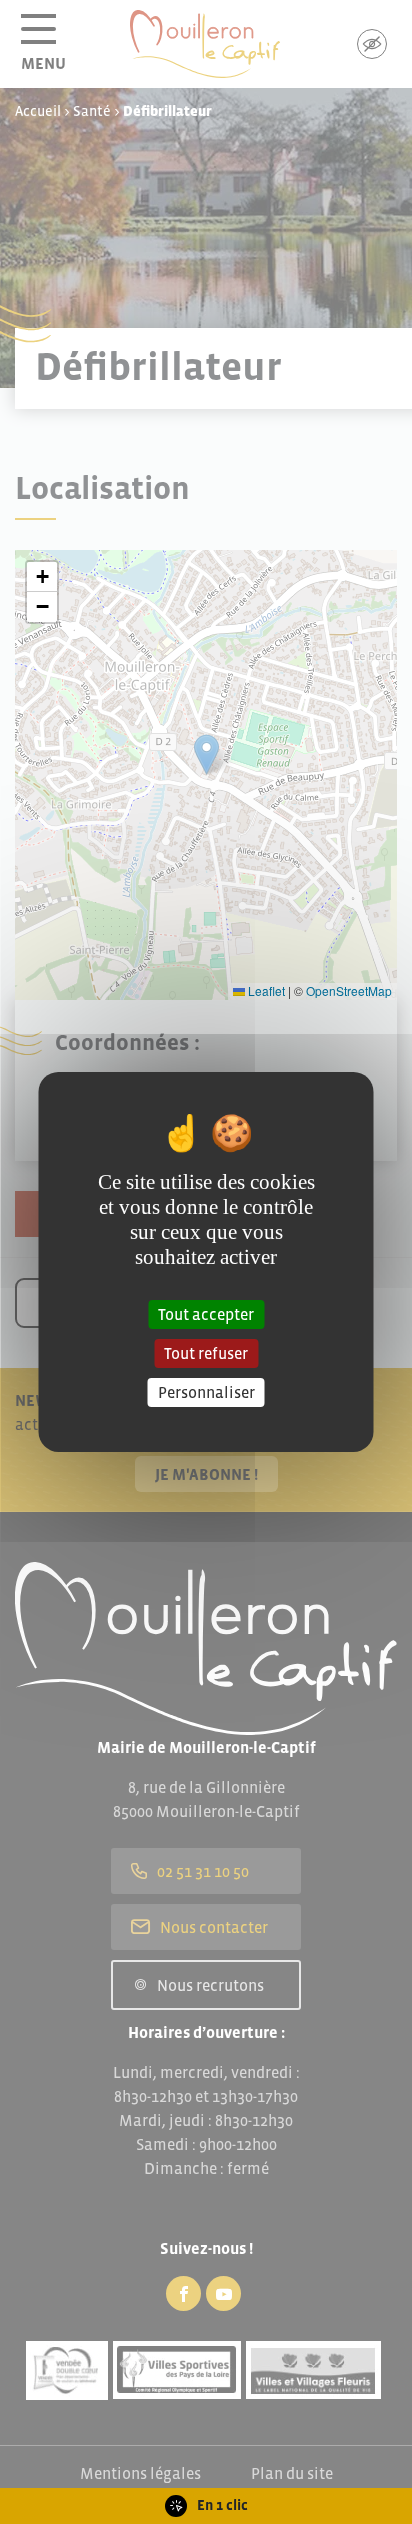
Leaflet (265, 990)
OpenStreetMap (349, 990)
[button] (42, 577)
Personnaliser (206, 1392)
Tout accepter (206, 1313)
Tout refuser (206, 1353)
